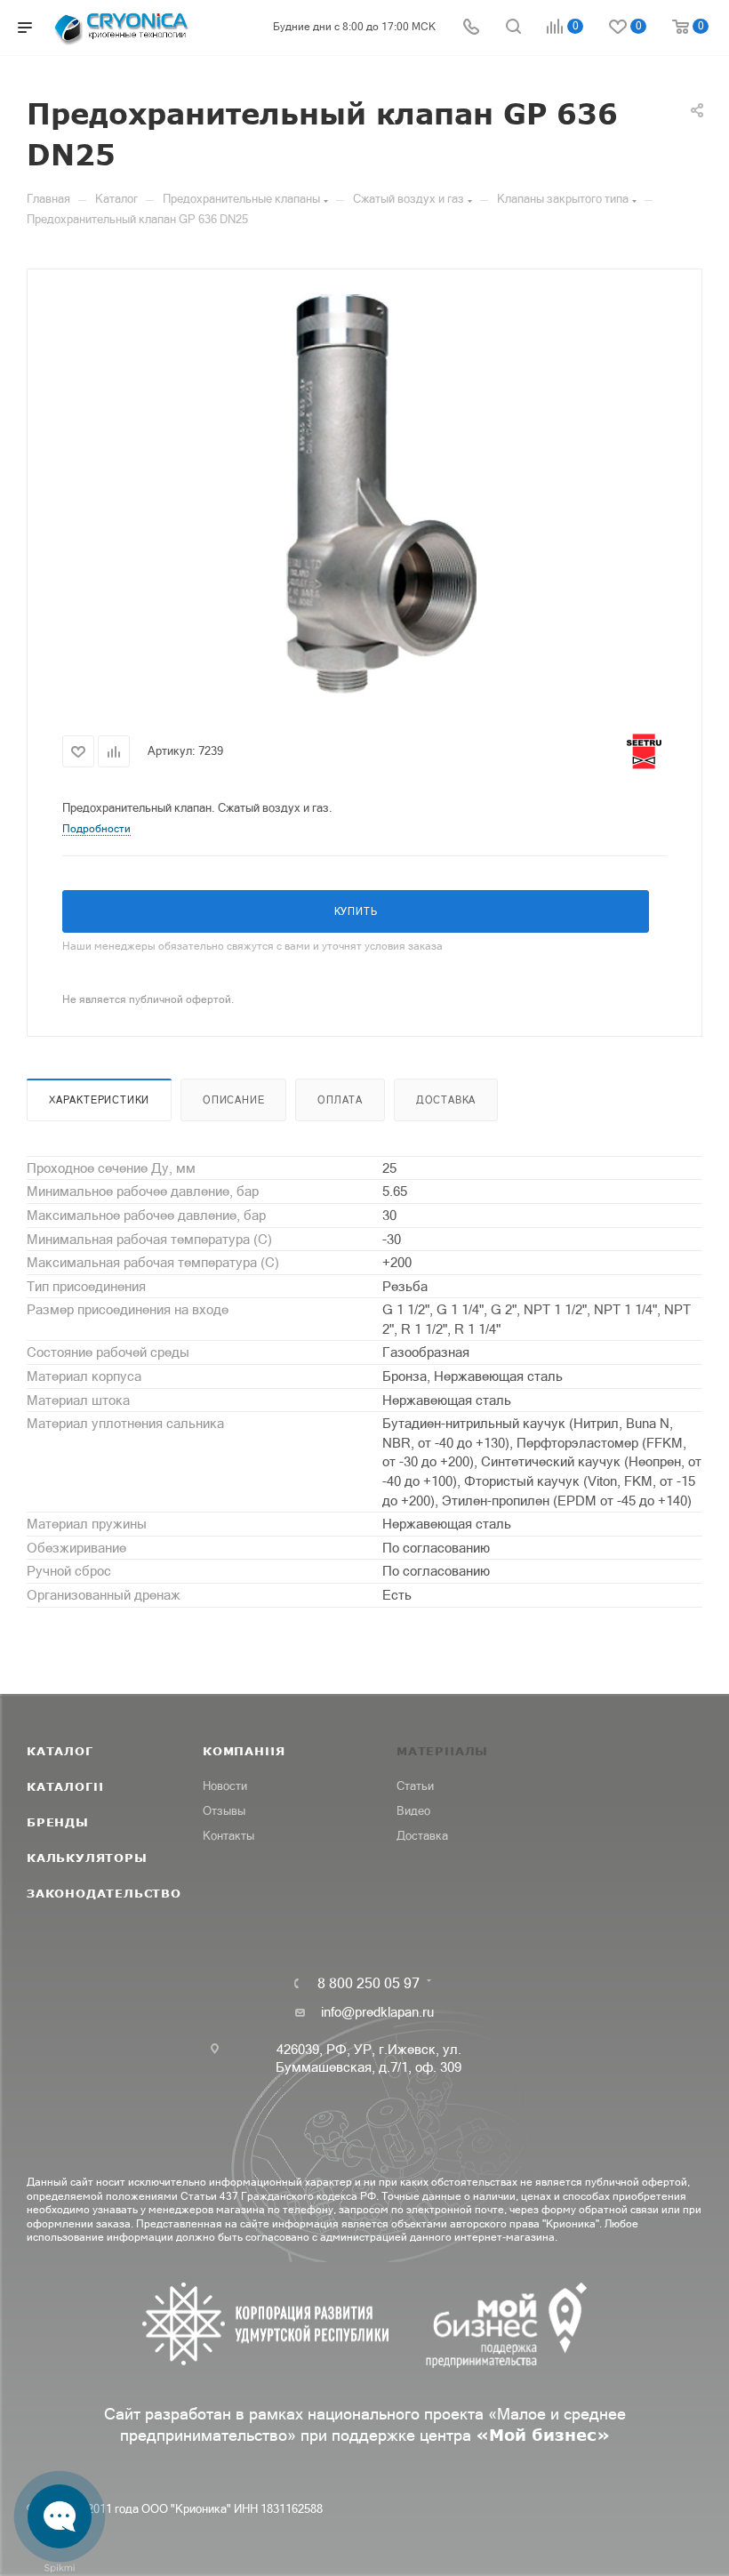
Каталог (60, 1751)
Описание (233, 1100)
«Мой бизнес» (543, 2435)
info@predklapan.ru (377, 2012)
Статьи (415, 1786)
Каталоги (65, 1786)
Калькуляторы (87, 1858)
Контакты (228, 1836)
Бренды (58, 1822)
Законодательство (104, 1893)
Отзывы (224, 1811)
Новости (225, 1786)
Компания (244, 1751)
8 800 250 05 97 (369, 1983)
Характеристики (99, 1100)
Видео (413, 1811)
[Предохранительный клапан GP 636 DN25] (364, 494)
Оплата (340, 1100)
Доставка (446, 1100)
